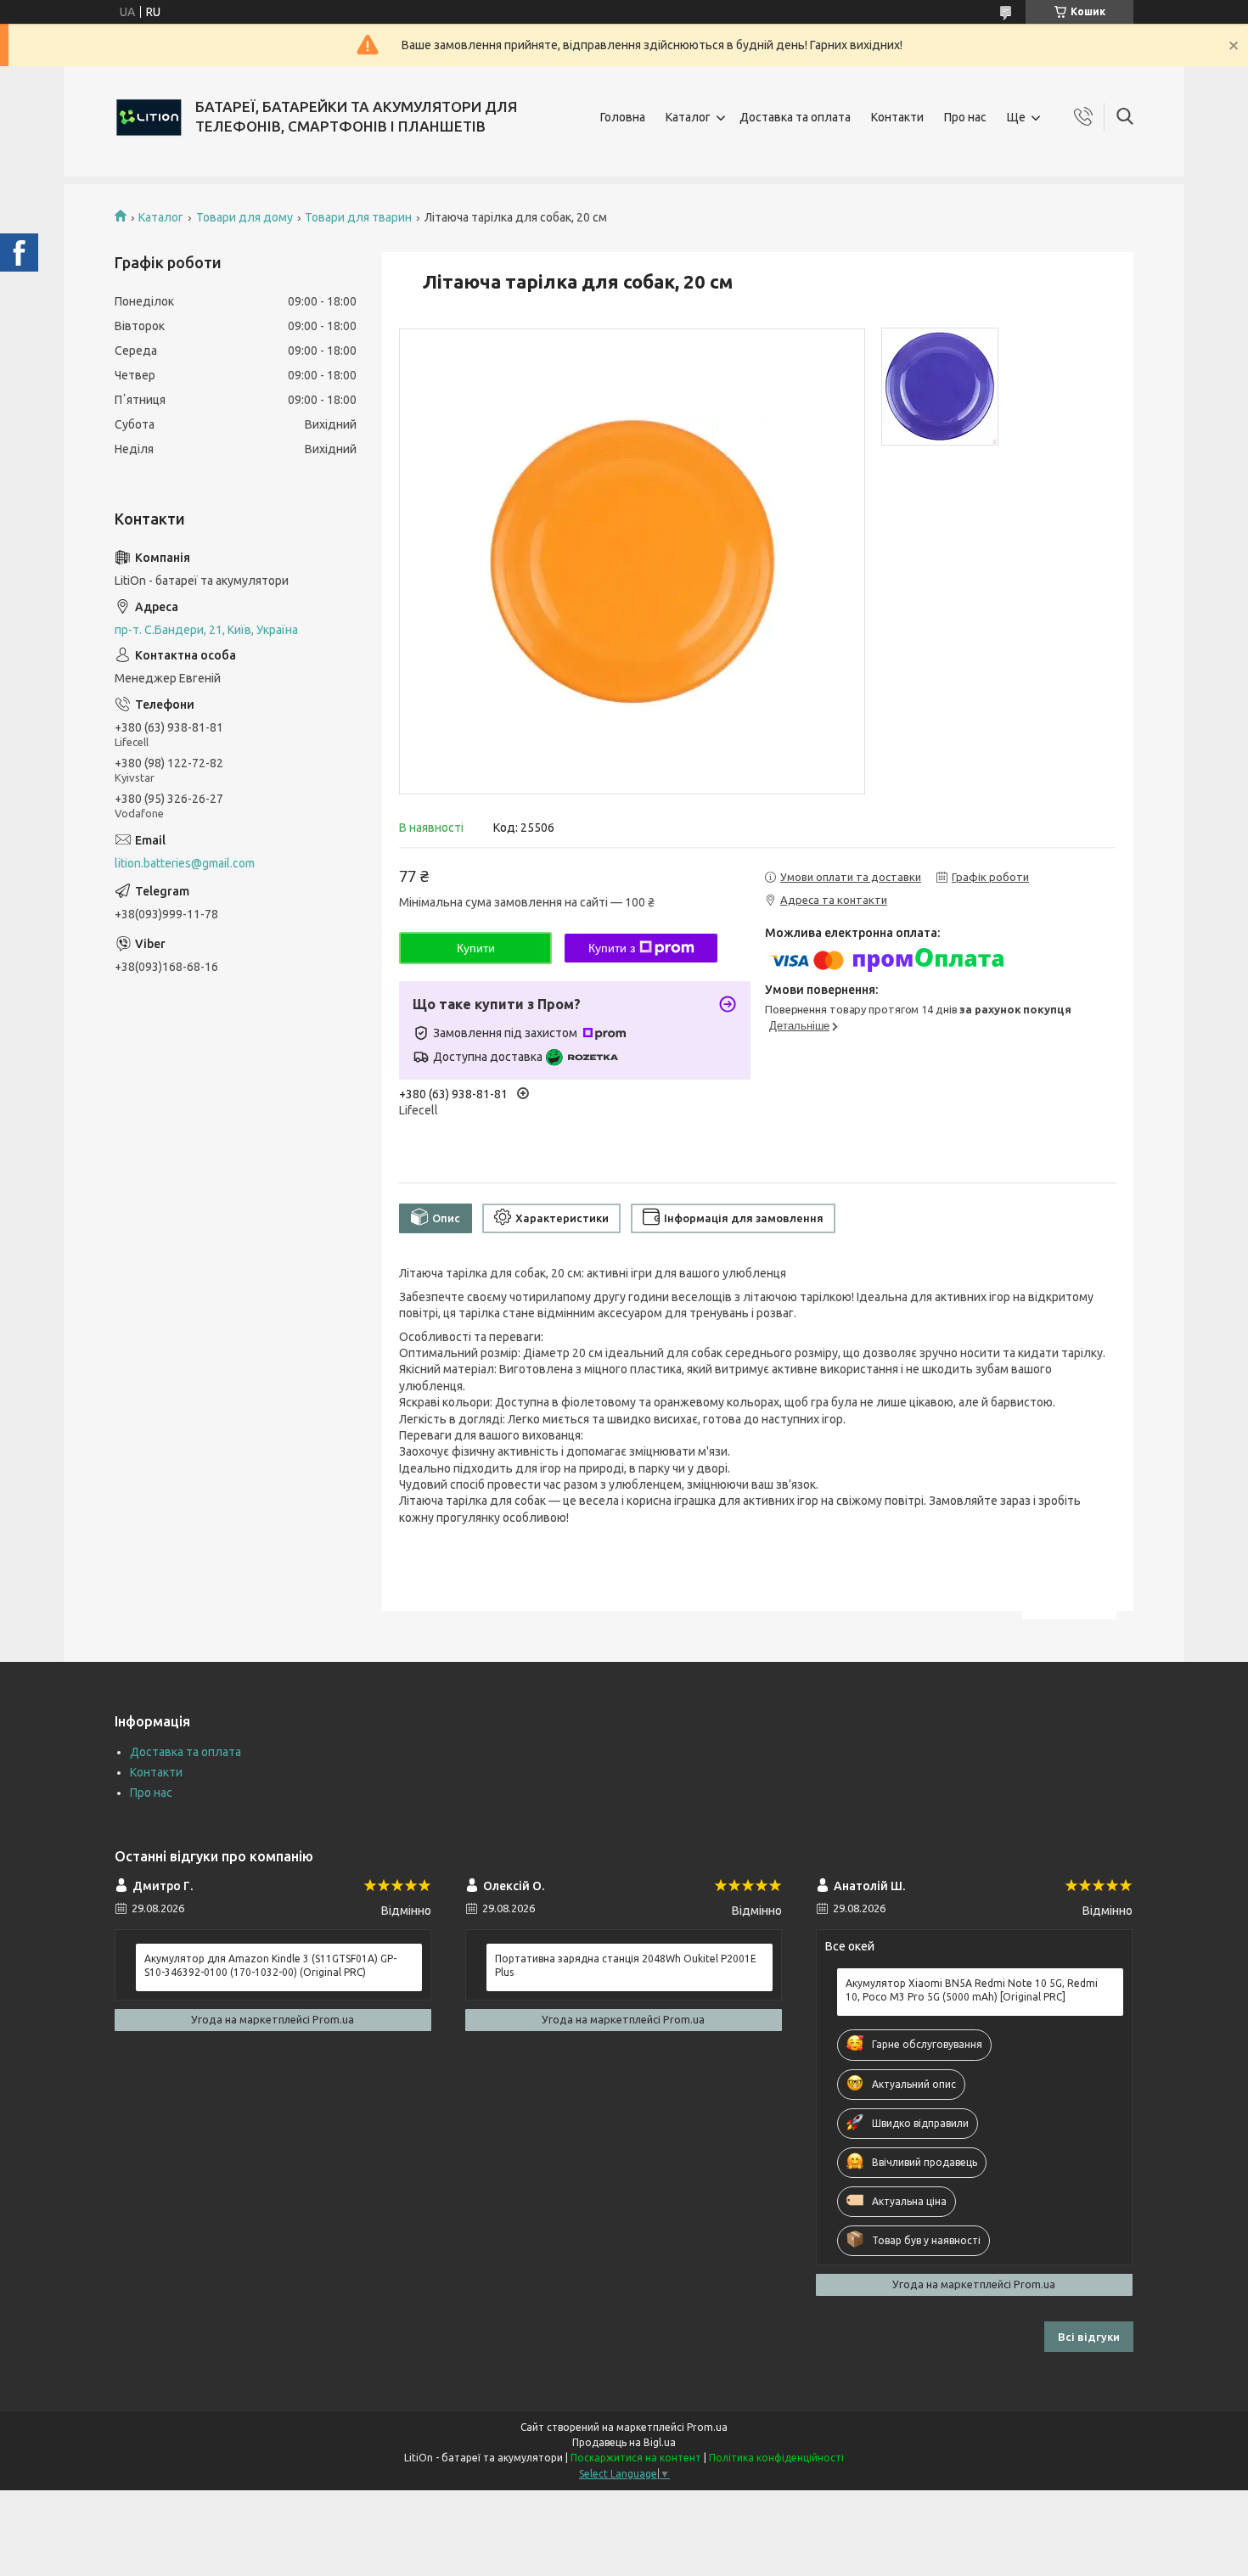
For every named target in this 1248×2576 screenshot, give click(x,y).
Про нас (965, 117)
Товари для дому (245, 217)
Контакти (897, 117)
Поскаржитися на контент (636, 2458)
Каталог (688, 117)
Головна (623, 117)
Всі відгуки (1089, 2337)
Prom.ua (707, 2427)
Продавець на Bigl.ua (624, 2442)
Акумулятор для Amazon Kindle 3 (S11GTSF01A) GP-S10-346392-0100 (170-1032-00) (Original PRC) (270, 1965)
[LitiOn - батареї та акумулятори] (149, 117)
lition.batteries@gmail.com (185, 863)
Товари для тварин (358, 217)
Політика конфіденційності (776, 2458)
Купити (476, 948)
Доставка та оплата (795, 117)
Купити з (612, 948)
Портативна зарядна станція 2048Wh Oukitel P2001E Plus (626, 1965)
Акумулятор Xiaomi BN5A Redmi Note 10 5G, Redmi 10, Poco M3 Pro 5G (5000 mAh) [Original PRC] (972, 1990)
